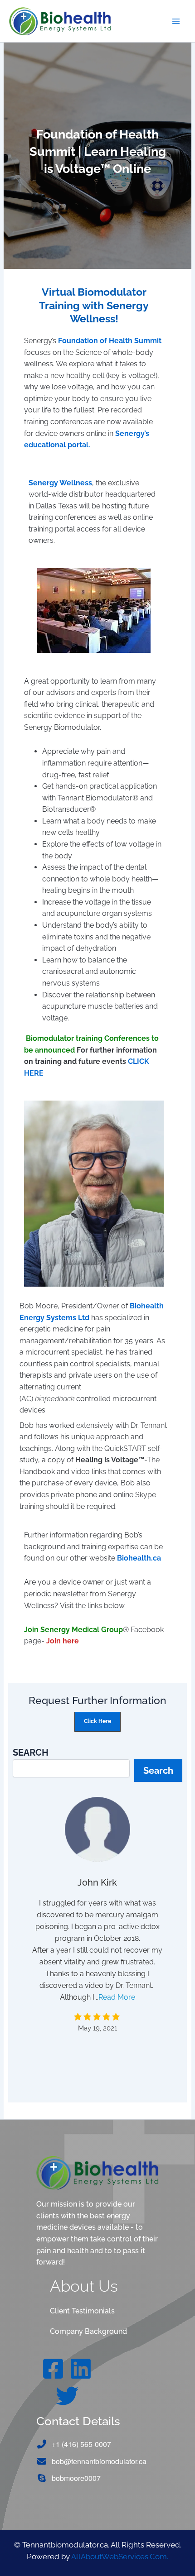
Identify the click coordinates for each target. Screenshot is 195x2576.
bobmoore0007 (76, 2478)
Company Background (88, 2331)
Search (158, 1771)
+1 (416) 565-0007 (81, 2444)
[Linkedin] (81, 2369)
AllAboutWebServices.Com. (120, 2557)
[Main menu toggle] (176, 21)
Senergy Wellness (60, 483)
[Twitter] (67, 2396)
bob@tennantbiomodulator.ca (99, 2461)
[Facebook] (53, 2369)
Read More (117, 1997)
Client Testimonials (82, 2311)
